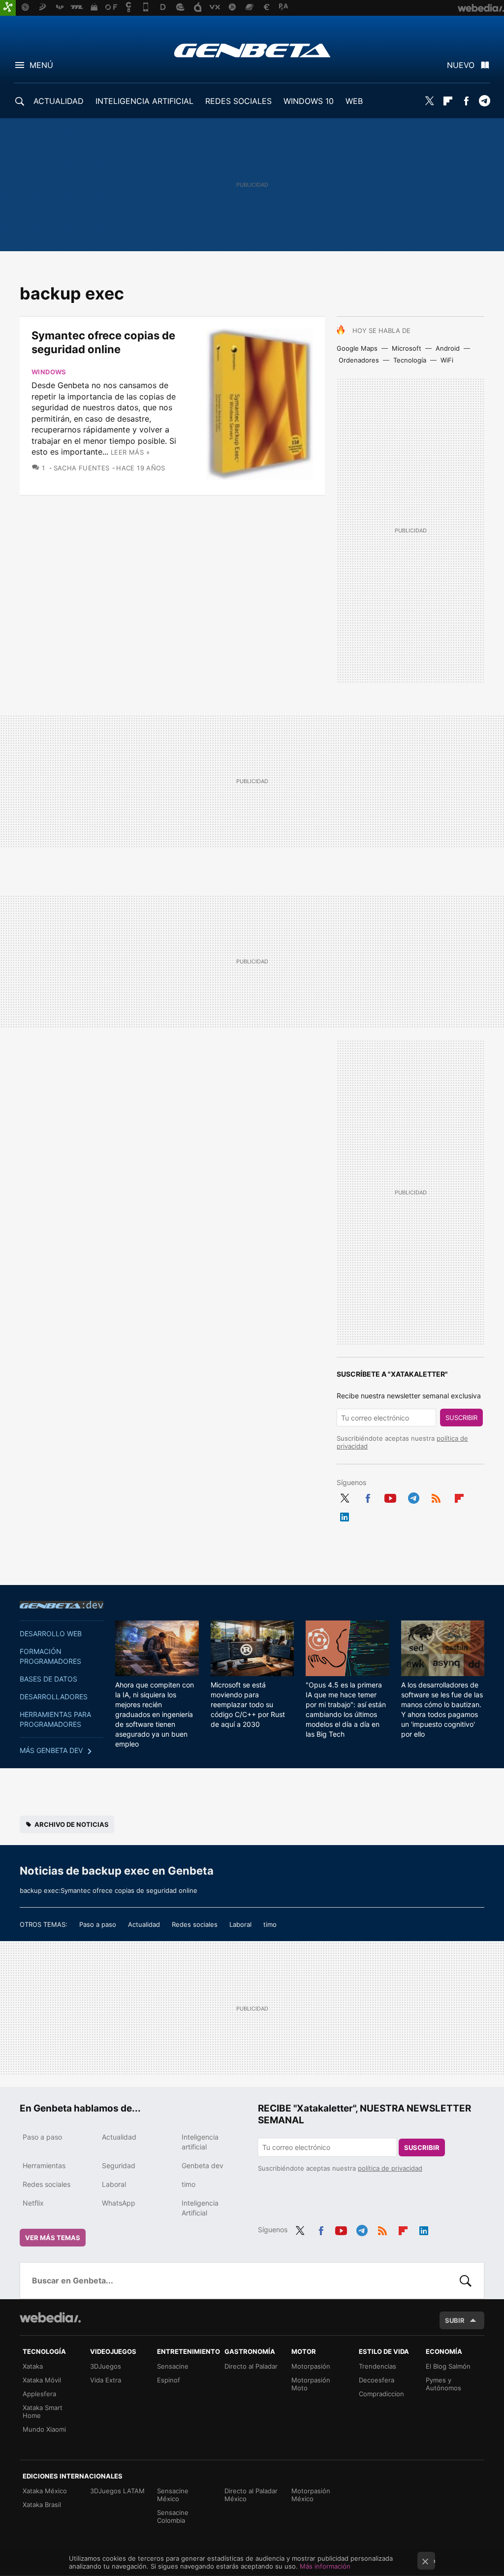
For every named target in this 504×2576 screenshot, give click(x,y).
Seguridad (119, 2165)
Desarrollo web (51, 1634)
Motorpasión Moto (311, 2384)
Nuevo (461, 65)
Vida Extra (106, 2380)
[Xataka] (8, 8)
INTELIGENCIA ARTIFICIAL (144, 101)
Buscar (466, 2280)
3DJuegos (106, 2366)
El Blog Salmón (448, 2366)
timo (270, 1924)
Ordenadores (359, 360)
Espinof (169, 2380)
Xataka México (45, 2491)
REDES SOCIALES (238, 101)
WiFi (447, 360)
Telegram (484, 101)
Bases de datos (48, 1679)
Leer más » (130, 452)
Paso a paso (98, 1924)
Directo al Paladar (251, 2366)
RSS (436, 1496)
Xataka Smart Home (43, 2411)
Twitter (430, 101)
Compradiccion (381, 2394)
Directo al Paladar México (251, 2495)
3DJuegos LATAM (117, 2491)
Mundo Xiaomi (44, 2429)
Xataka (33, 2366)
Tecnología (410, 360)
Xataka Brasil (42, 2505)
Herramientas (44, 2165)
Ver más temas (53, 2238)
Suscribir (461, 1418)
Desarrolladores (54, 1697)
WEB (354, 101)
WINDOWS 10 (309, 101)
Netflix (33, 2203)
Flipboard (448, 101)
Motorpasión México (311, 2495)
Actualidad (144, 1924)
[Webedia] (50, 2317)
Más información (325, 2566)
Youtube (390, 1496)
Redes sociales (195, 1924)
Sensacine (173, 2366)
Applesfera (39, 2394)
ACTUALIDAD (59, 101)
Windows (49, 372)
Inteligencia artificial (200, 2142)
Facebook (466, 101)
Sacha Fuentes (82, 468)
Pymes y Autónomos (443, 2384)
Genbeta (252, 50)
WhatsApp (119, 2203)
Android (448, 348)
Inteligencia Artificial (200, 2208)
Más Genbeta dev (51, 1750)
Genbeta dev (62, 1605)
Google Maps (357, 348)
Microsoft (407, 348)
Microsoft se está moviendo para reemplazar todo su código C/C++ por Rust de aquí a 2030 (248, 1704)
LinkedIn (345, 1515)
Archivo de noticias (72, 1824)
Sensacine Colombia (173, 2516)
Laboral (240, 1924)
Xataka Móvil (42, 2380)
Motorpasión (311, 2366)
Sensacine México (173, 2495)
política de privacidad (390, 2168)
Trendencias (378, 2366)
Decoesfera (377, 2380)
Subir (455, 2320)
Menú (41, 65)
